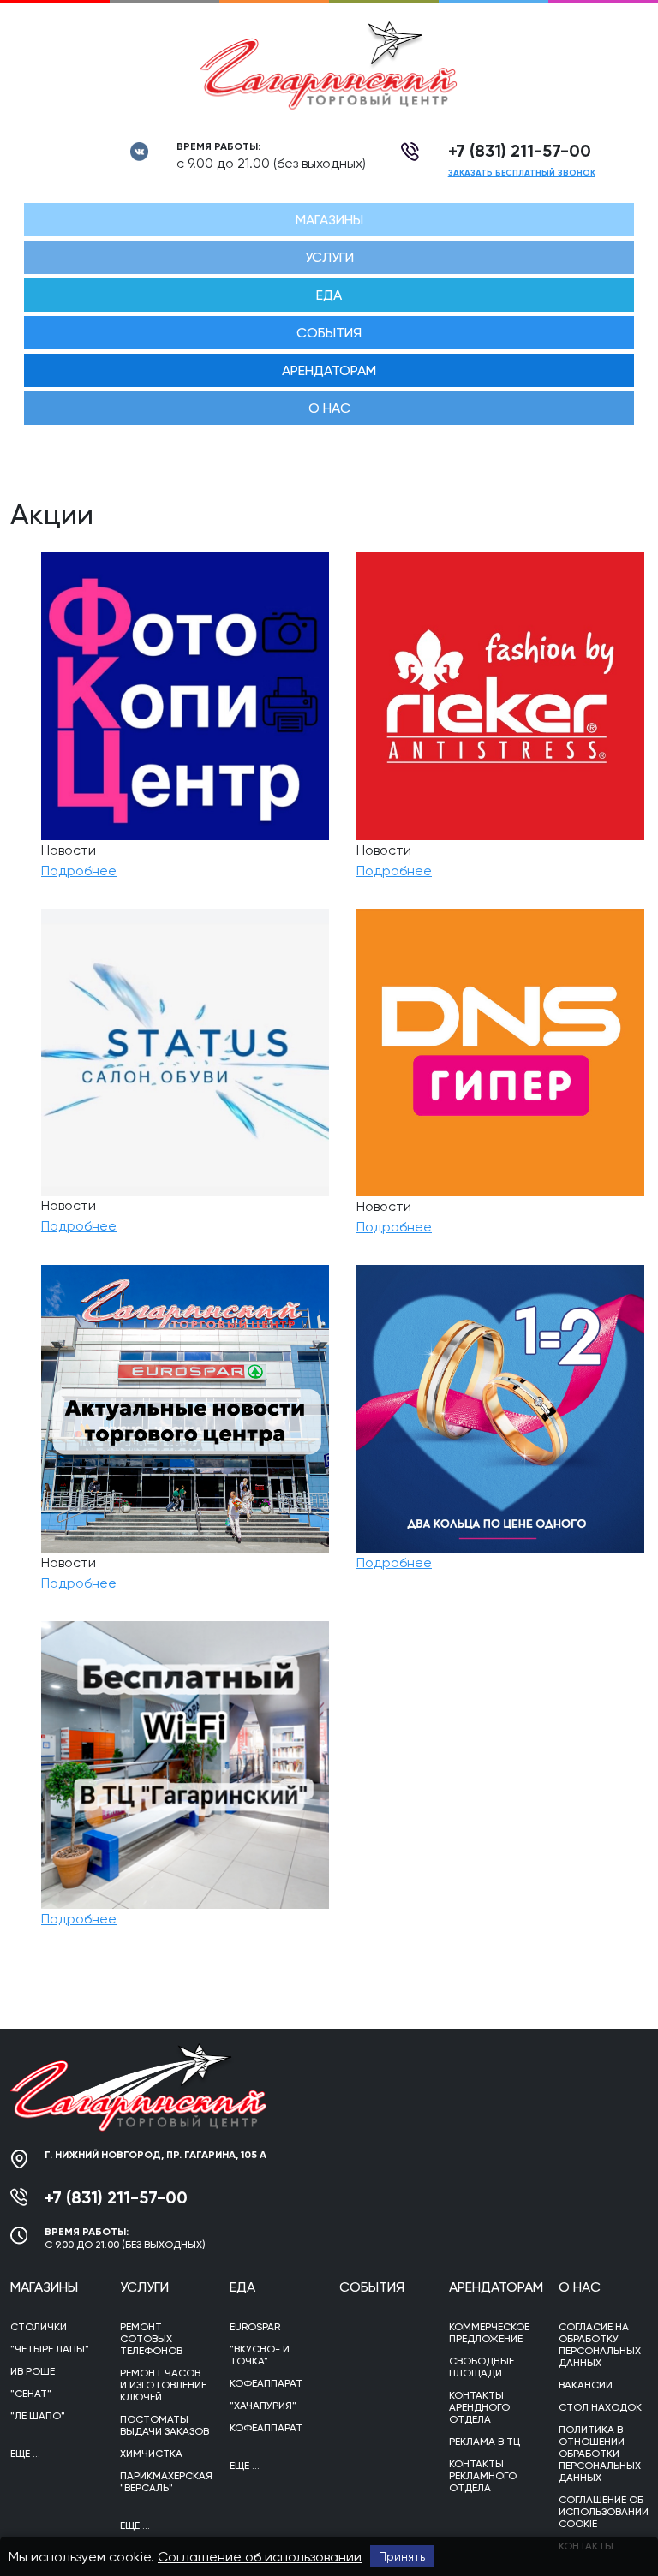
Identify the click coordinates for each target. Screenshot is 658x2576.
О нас (329, 408)
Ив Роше (33, 2371)
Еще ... (25, 2454)
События (329, 333)
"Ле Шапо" (38, 2416)
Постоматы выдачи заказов (164, 2425)
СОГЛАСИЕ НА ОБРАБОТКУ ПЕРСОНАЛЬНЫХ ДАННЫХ (600, 2345)
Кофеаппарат (266, 2383)
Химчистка (151, 2454)
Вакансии (586, 2385)
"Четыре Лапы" (50, 2349)
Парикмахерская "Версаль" (164, 2482)
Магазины (329, 220)
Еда (329, 295)
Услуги (329, 257)
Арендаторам (329, 370)
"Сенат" (31, 2394)
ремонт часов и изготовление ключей (163, 2385)
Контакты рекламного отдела (483, 2476)
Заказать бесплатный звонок (522, 173)
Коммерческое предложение (489, 2333)
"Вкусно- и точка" (260, 2355)
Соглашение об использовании (260, 2557)
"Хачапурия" (263, 2406)
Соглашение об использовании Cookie (603, 2512)
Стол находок (600, 2407)
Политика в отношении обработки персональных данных (600, 2454)
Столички (39, 2327)
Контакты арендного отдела (479, 2407)
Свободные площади (482, 2367)
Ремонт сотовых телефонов (151, 2339)
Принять (402, 2556)
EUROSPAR (255, 2327)
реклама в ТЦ (485, 2442)
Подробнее (79, 871)
